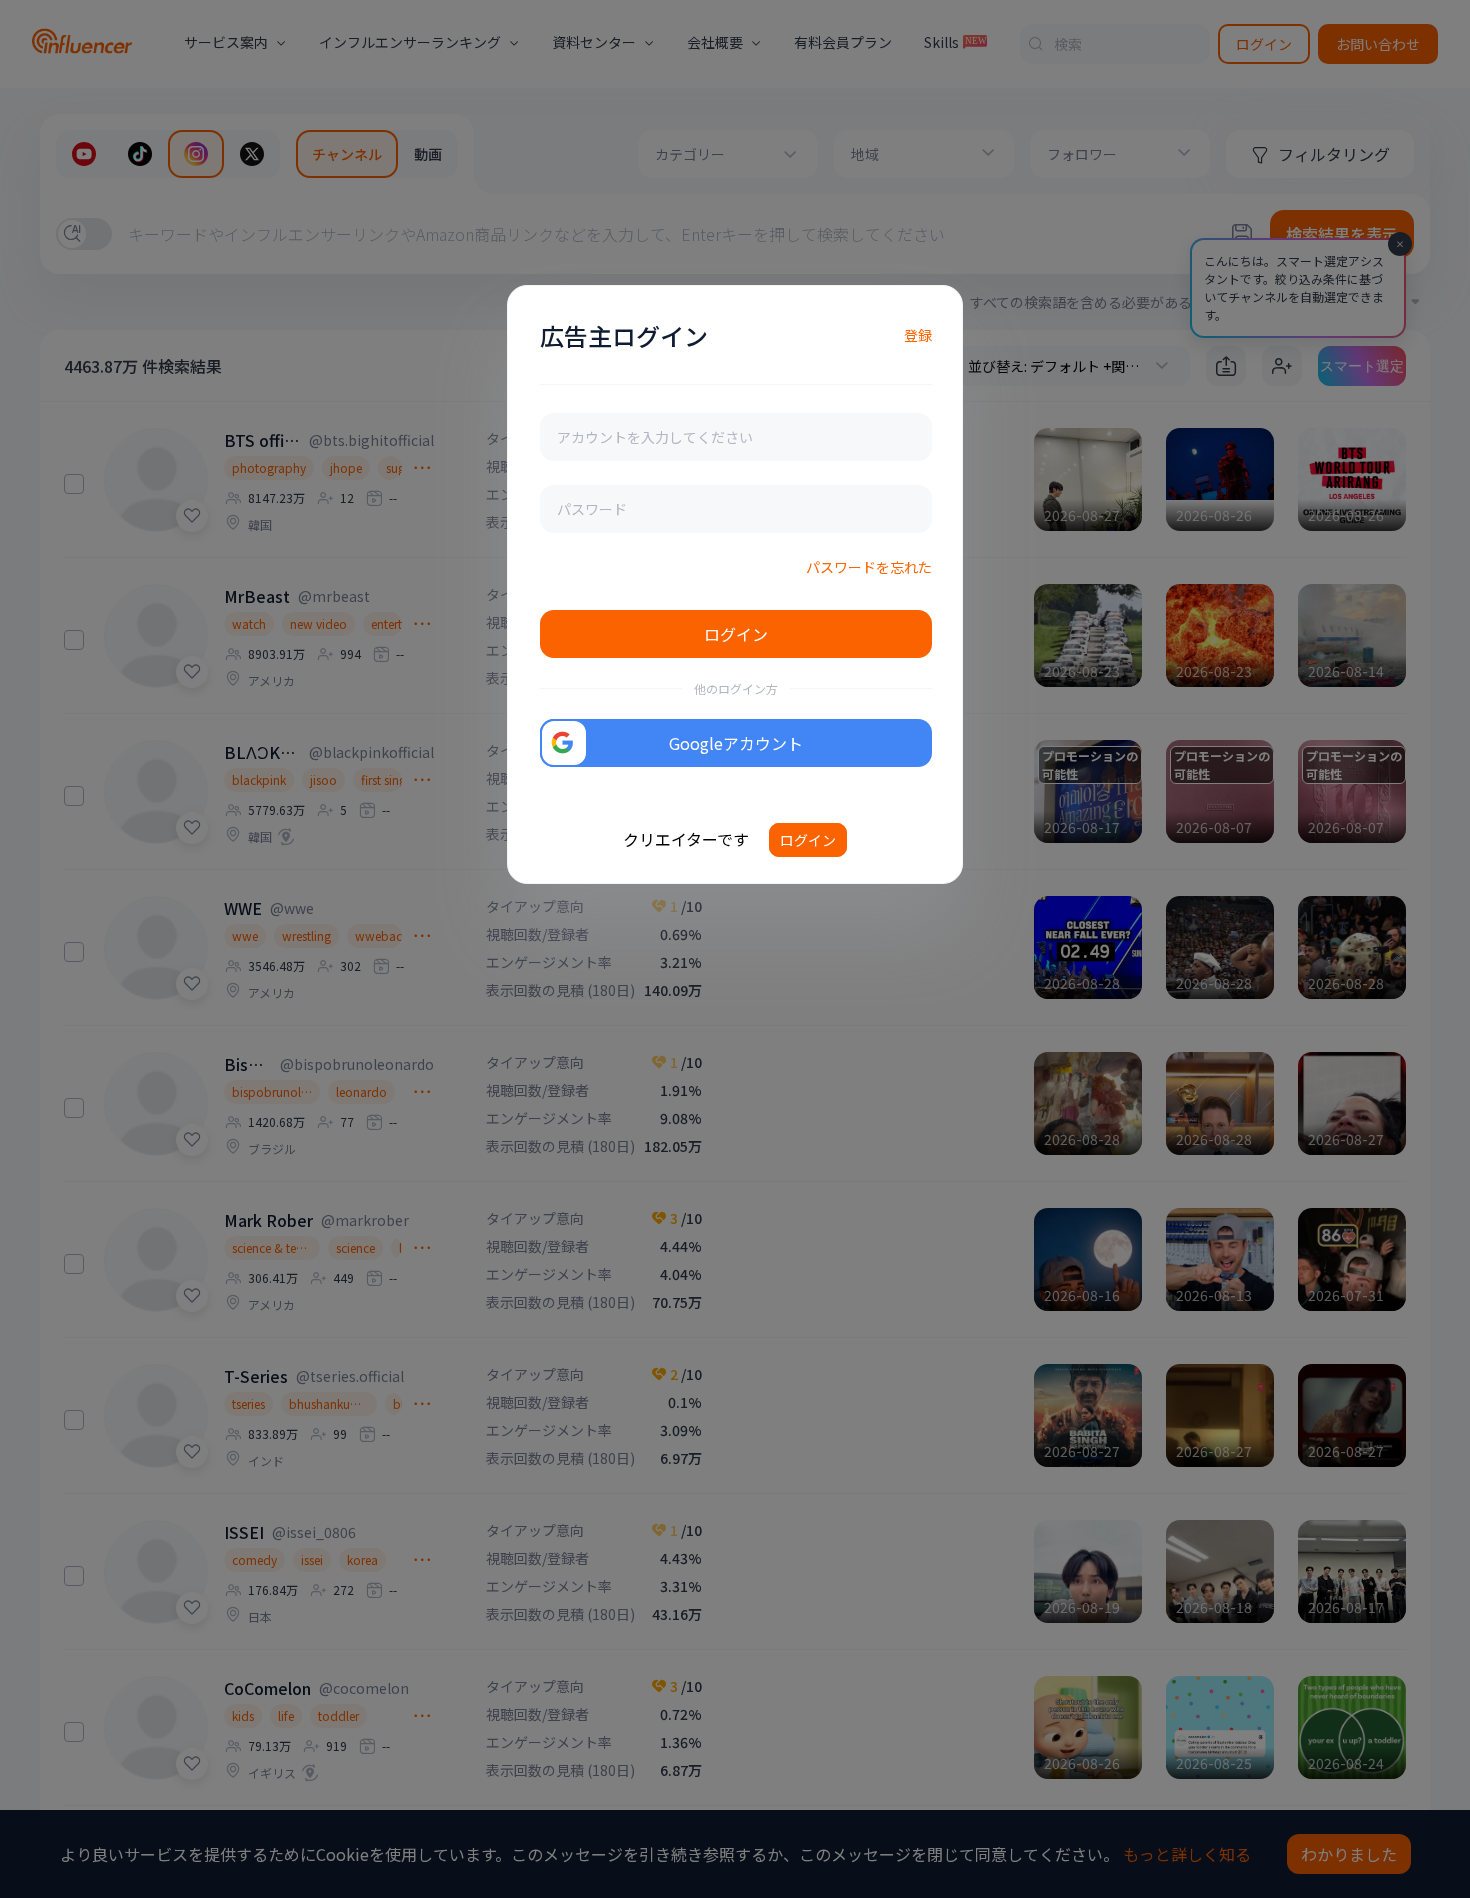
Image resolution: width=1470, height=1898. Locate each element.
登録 (918, 335)
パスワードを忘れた (869, 567)
